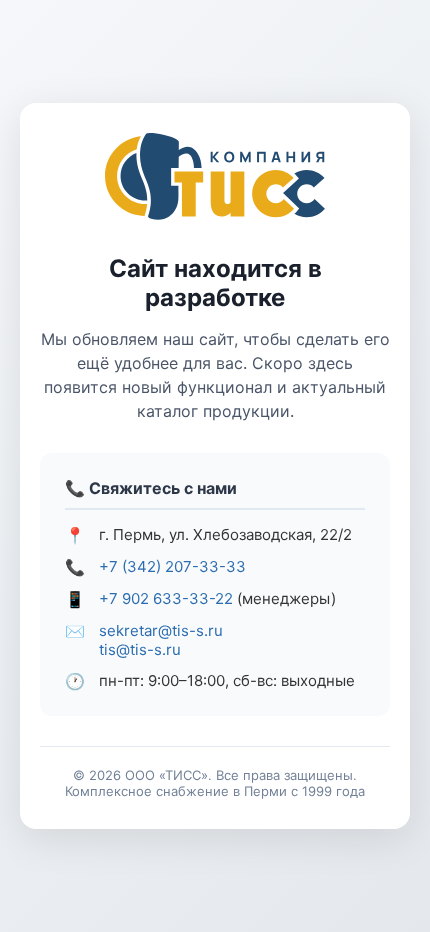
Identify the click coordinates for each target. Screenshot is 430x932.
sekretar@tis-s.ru (161, 630)
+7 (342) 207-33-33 (172, 566)
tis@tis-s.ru (140, 649)
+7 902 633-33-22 (166, 598)
